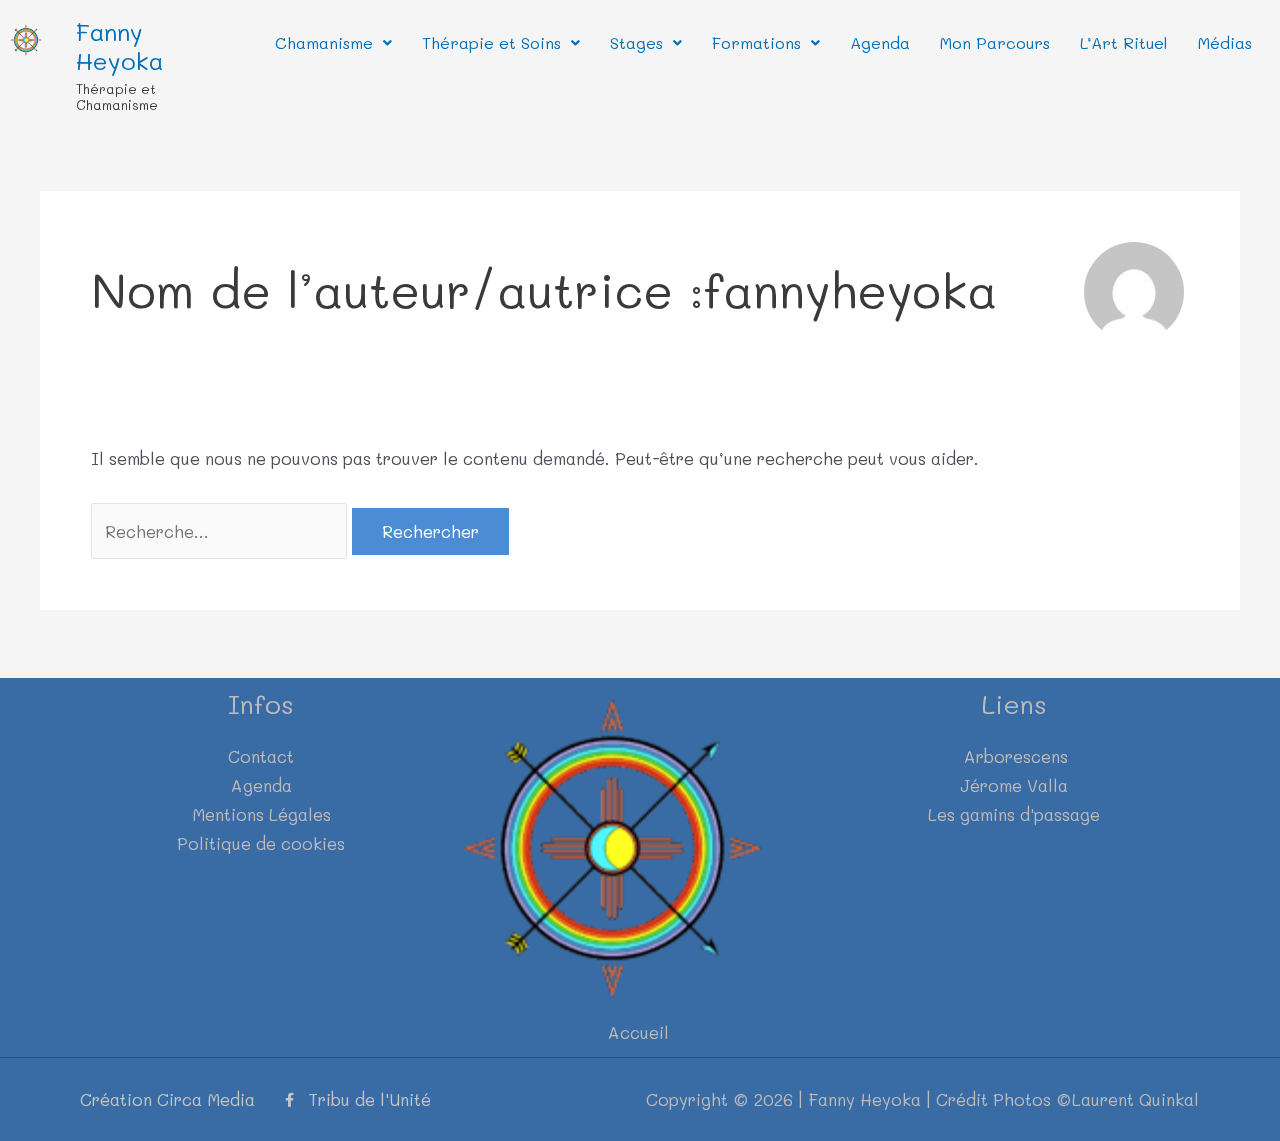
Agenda (880, 42)
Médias (1225, 42)
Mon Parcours (995, 42)
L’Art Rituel (1124, 42)
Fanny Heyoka (119, 46)
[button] (333, 43)
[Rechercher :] (221, 531)
